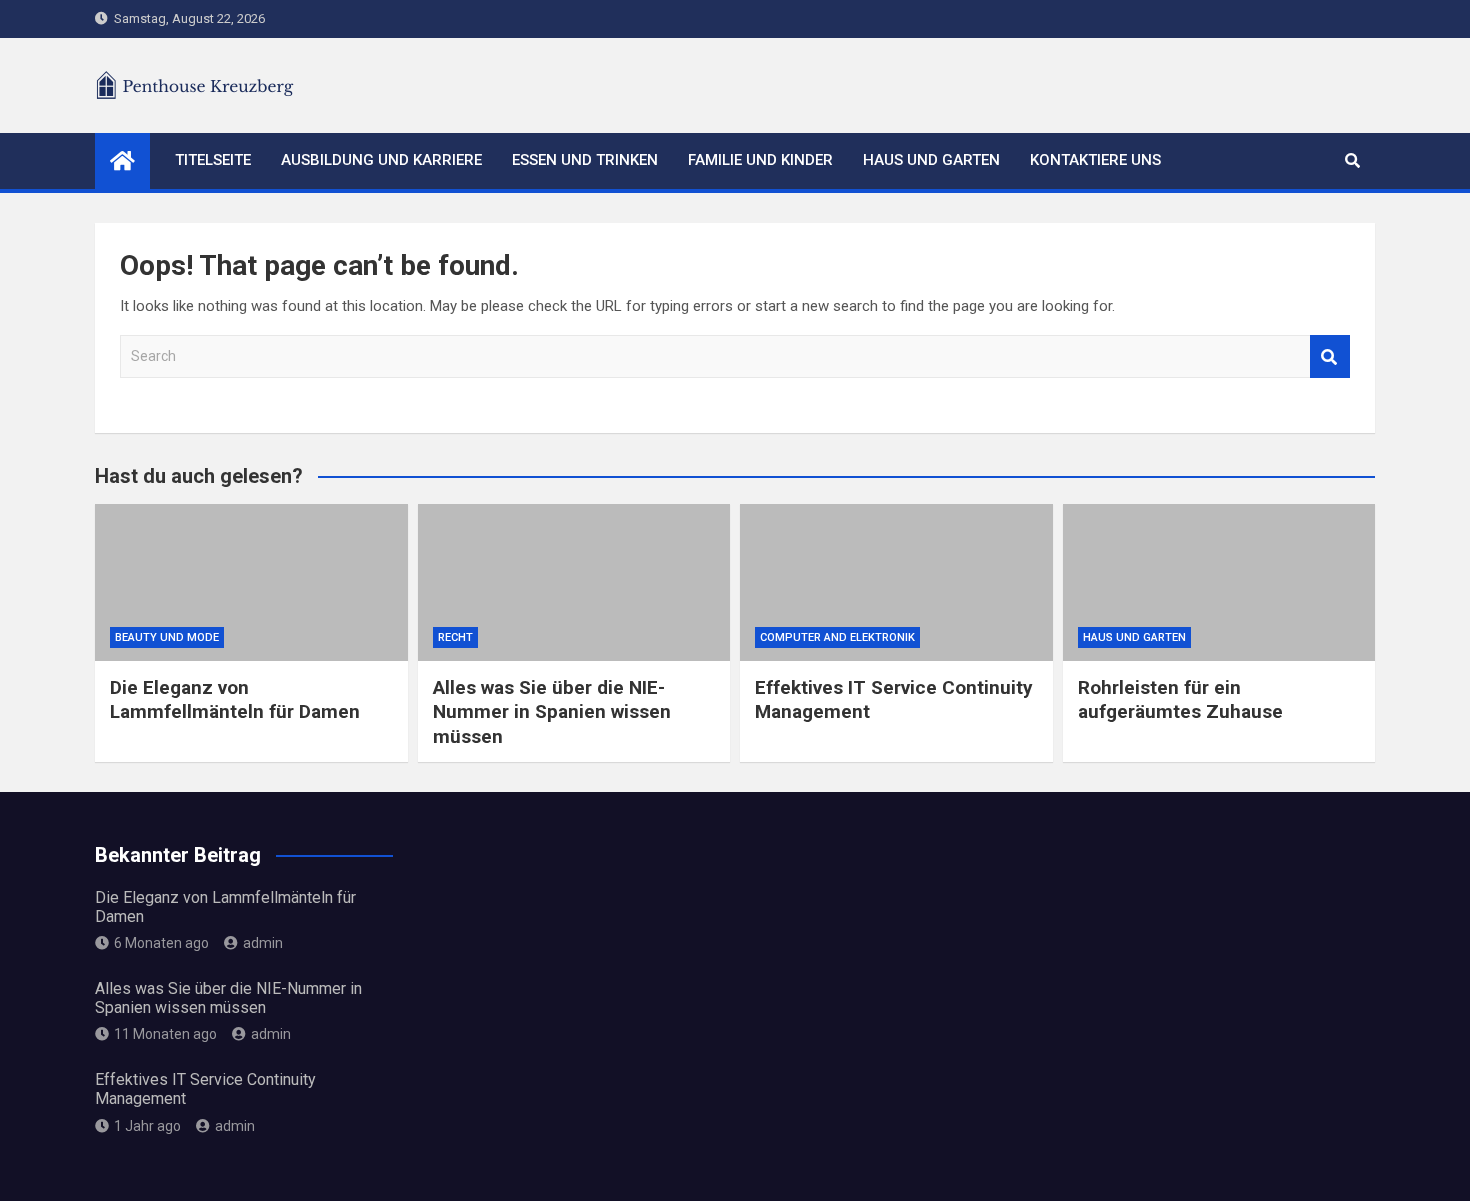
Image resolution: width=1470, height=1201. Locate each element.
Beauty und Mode (167, 637)
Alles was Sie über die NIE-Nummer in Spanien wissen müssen (552, 712)
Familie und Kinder (760, 160)
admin (263, 943)
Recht (455, 637)
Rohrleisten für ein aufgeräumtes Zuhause (1180, 700)
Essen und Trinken (585, 160)
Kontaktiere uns (1095, 160)
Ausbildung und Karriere (381, 160)
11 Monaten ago (165, 1034)
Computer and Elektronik (837, 637)
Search (1330, 356)
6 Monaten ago (161, 943)
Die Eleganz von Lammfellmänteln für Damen (235, 700)
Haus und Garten (931, 160)
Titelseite (213, 160)
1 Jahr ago (147, 1126)
